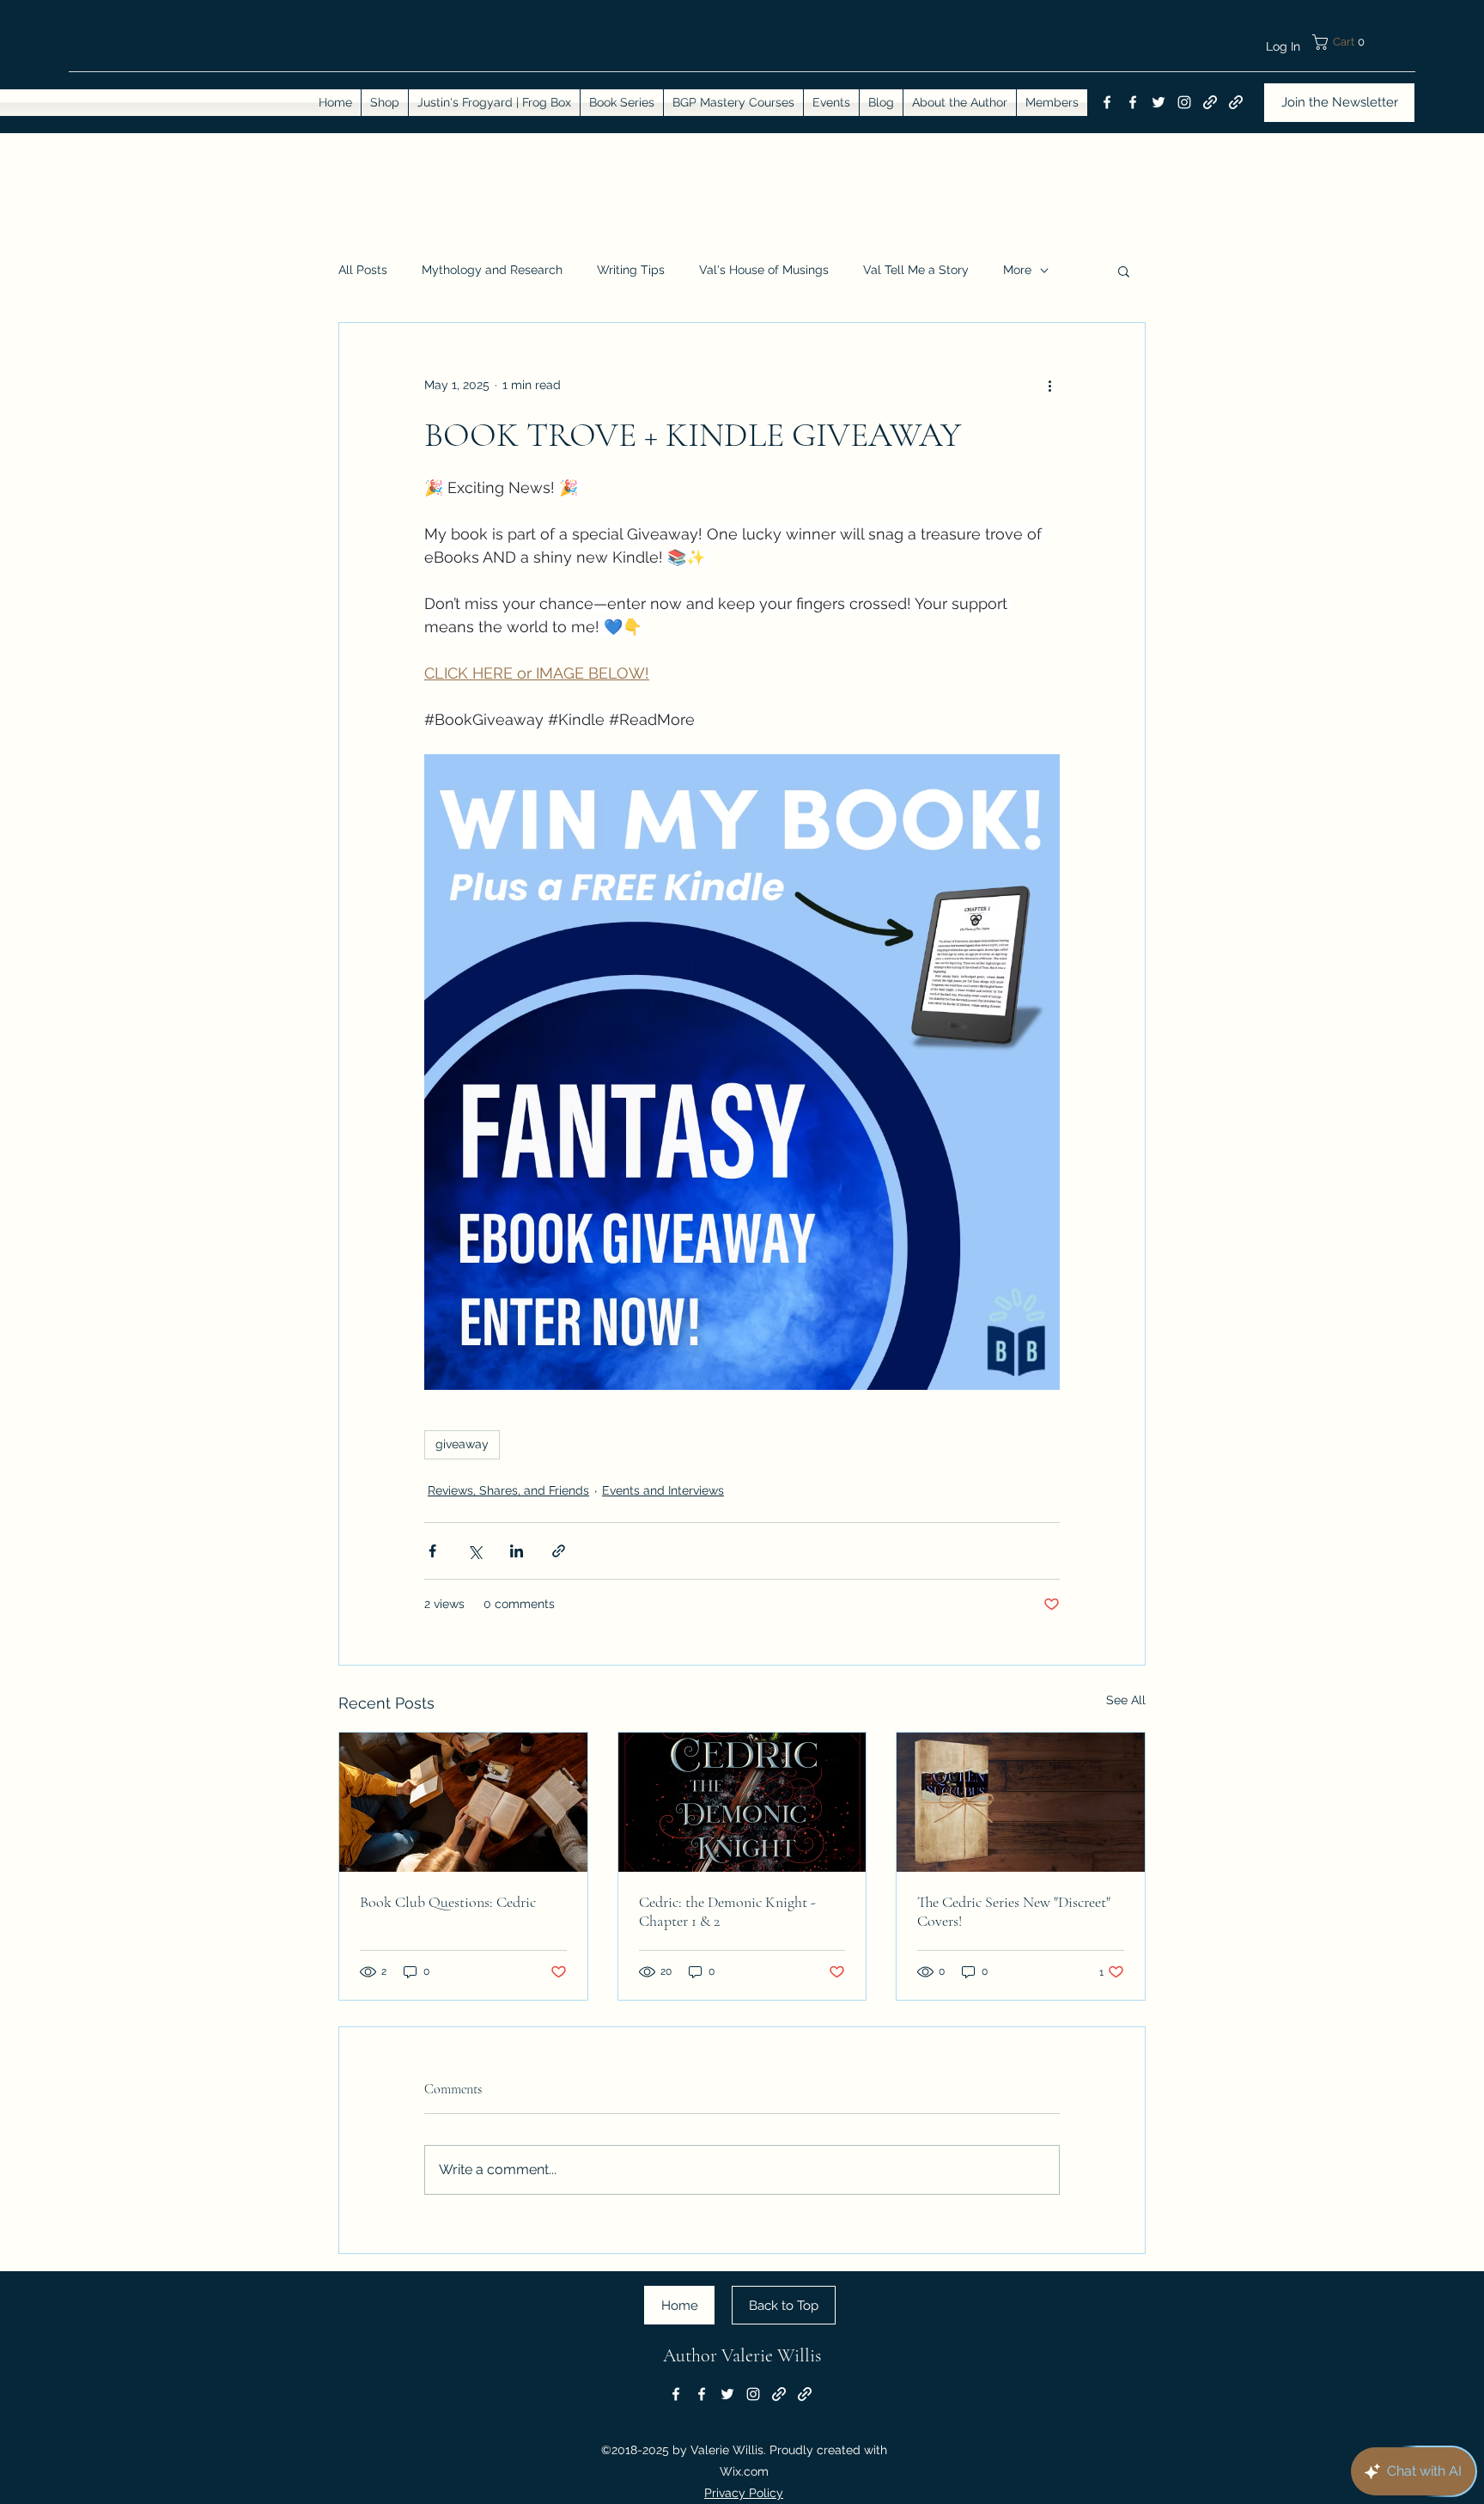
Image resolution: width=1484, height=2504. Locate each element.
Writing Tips (631, 270)
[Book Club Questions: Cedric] (463, 1802)
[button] (1363, 42)
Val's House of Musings (764, 270)
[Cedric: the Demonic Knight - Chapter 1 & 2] (742, 1802)
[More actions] (1049, 385)
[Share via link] (559, 1551)
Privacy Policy (744, 2493)
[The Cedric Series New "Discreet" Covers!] (1021, 1802)
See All (1126, 1700)
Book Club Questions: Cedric (448, 1902)
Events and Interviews (663, 1490)
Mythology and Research (492, 270)
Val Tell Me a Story (916, 270)
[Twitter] (1159, 102)
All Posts (363, 270)
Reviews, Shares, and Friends (508, 1490)
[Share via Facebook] (432, 1551)
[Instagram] (1184, 102)
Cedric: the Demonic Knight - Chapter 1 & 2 (727, 1911)
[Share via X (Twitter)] (474, 1551)
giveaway (462, 1444)
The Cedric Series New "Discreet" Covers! (1014, 1911)
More (1017, 270)
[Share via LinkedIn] (517, 1551)
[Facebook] (1107, 102)
